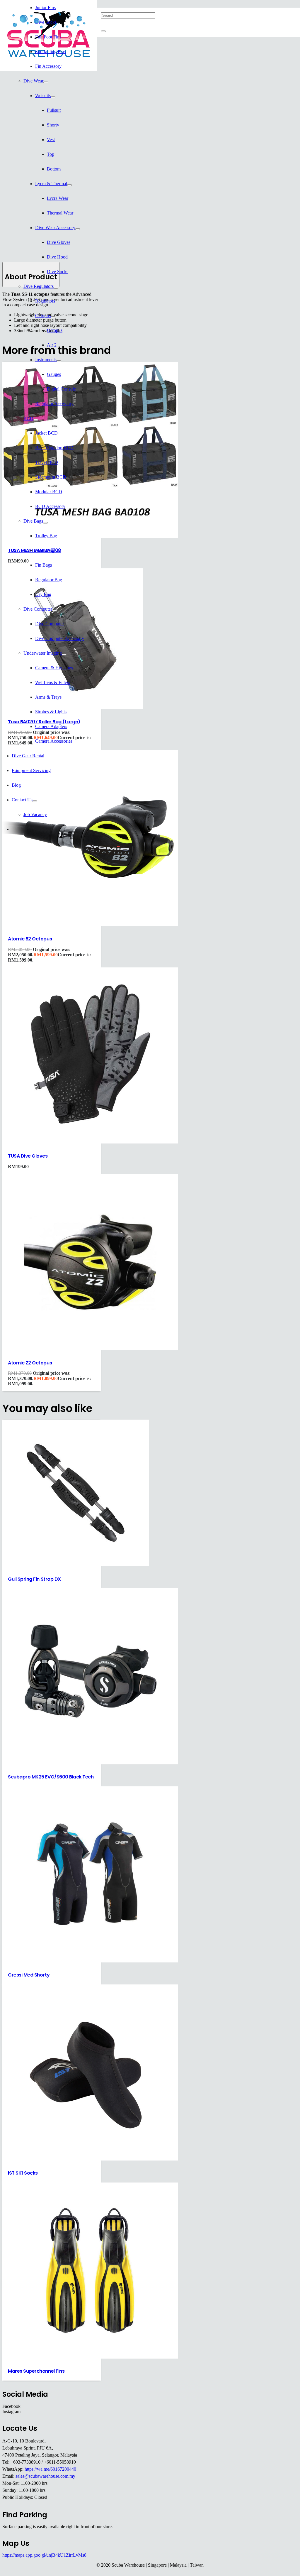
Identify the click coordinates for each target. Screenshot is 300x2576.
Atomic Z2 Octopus (30, 1363)
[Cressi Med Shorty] (90, 1961)
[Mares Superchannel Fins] (90, 2357)
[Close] (103, 31)
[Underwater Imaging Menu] (64, 655)
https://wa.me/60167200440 (50, 2469)
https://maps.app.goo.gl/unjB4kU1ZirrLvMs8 (44, 2555)
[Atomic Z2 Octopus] (90, 1348)
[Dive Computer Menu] (54, 611)
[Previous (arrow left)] (10, 1288)
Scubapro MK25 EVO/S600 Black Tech (51, 1777)
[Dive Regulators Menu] (56, 288)
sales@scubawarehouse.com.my (45, 2476)
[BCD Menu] (36, 420)
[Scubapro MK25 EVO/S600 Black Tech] (90, 1763)
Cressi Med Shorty (29, 1975)
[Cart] (128, 44)
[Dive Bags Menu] (45, 523)
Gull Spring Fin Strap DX (34, 1579)
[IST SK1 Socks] (90, 2159)
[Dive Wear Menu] (46, 82)
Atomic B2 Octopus (30, 939)
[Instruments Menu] (59, 361)
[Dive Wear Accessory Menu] (78, 229)
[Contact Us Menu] (35, 801)
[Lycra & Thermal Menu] (69, 185)
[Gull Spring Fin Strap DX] (76, 1565)
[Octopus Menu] (53, 317)
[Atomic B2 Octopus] (90, 925)
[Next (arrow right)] (290, 1288)
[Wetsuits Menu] (53, 97)
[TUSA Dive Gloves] (90, 1142)
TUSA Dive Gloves (28, 1156)
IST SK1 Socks (23, 2173)
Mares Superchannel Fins (36, 2371)
